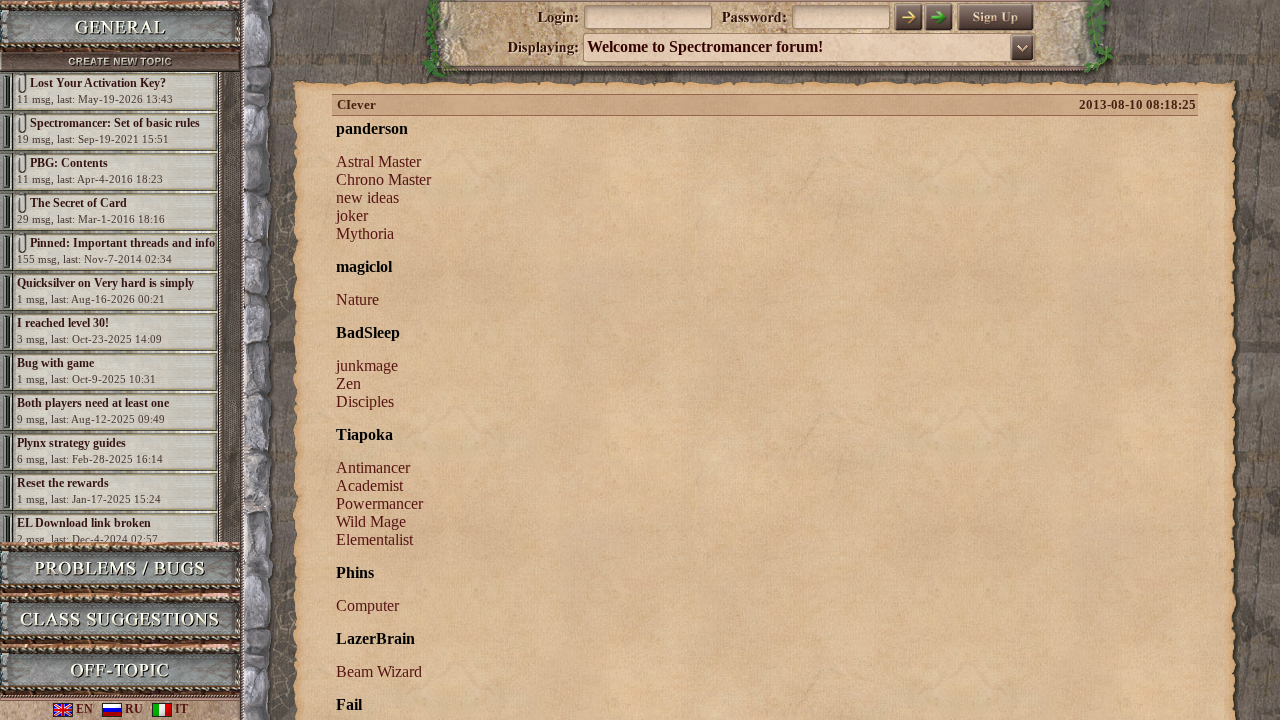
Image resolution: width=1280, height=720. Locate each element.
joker (352, 215)
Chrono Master (383, 179)
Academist (369, 485)
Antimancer (373, 467)
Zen (348, 383)
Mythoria (365, 233)
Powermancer (379, 503)
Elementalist (374, 539)
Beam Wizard (379, 671)
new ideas (367, 197)
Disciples (365, 401)
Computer (367, 605)
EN (83, 709)
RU (132, 709)
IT (180, 709)
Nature (357, 299)
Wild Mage (371, 521)
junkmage (367, 365)
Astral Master (378, 161)
